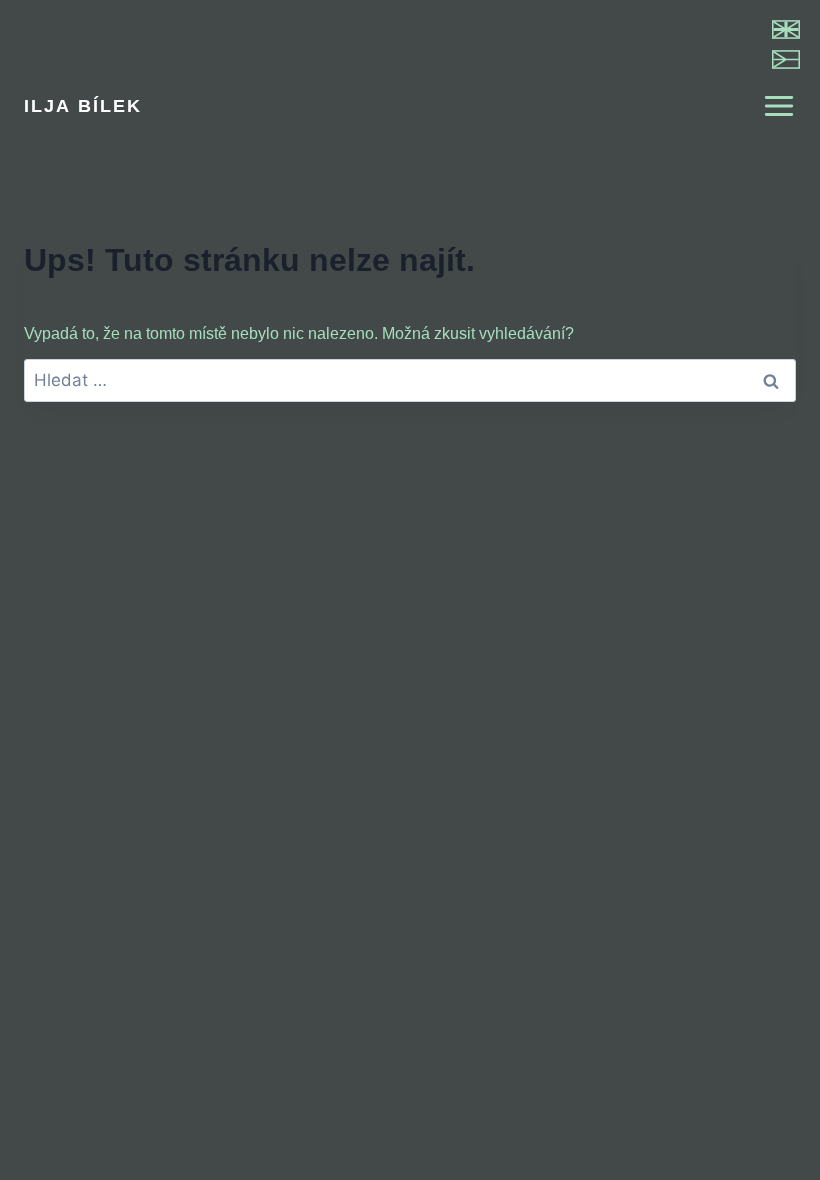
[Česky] (786, 59)
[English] (786, 29)
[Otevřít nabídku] (770, 106)
